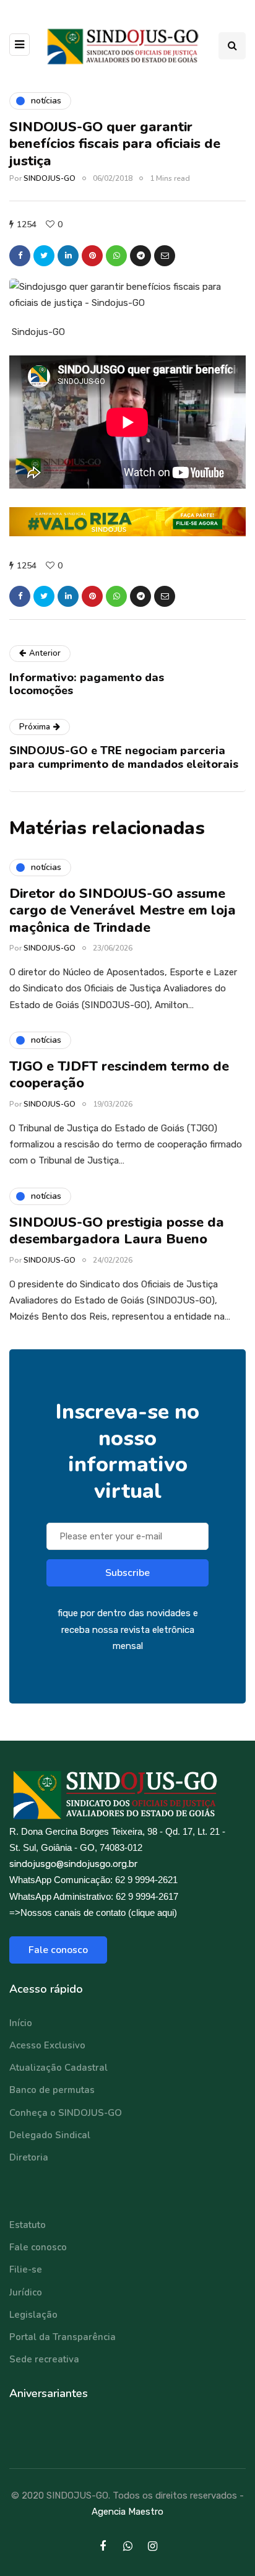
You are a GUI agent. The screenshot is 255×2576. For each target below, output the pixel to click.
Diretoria (29, 2157)
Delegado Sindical (50, 2135)
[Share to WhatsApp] (116, 256)
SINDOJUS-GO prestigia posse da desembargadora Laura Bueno (117, 1231)
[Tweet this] (44, 256)
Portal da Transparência (63, 2337)
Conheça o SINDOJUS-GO (66, 2113)
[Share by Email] (165, 256)
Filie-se (26, 2269)
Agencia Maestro (127, 2512)
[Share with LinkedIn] (68, 256)
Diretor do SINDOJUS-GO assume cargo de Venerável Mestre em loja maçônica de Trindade (123, 911)
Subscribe (127, 1573)
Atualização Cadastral (58, 2068)
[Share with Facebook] (20, 256)
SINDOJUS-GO (50, 178)
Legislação (33, 2315)
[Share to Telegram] (140, 256)
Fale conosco (58, 1950)
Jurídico (26, 2292)
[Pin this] (92, 256)
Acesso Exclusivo (47, 2045)
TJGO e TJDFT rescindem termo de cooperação (119, 1075)
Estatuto (28, 2225)
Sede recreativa (44, 2359)
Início (21, 2023)
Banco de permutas (52, 2090)
